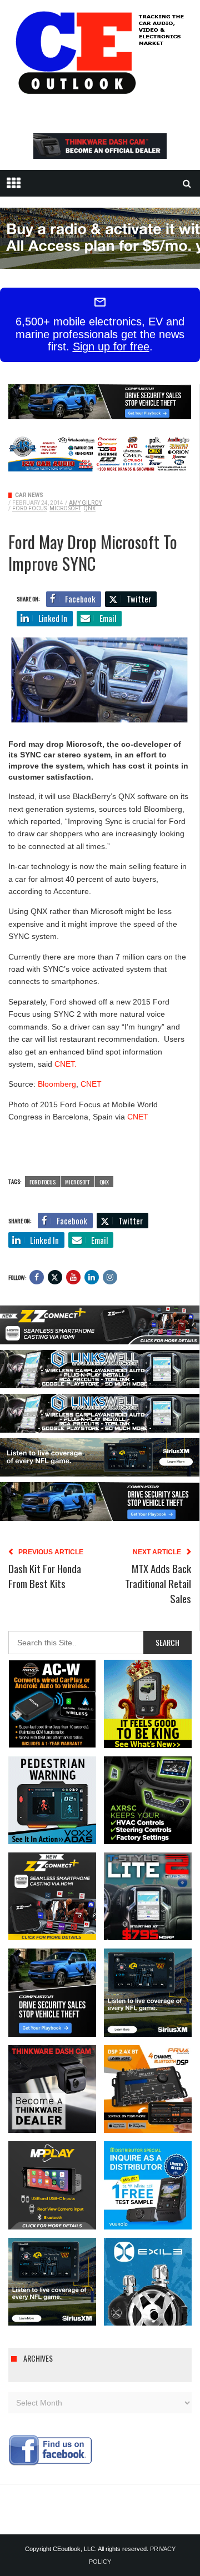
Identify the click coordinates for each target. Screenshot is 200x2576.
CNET (91, 1084)
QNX (90, 508)
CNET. (66, 1064)
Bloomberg (57, 1084)
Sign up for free (111, 347)
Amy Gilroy (85, 503)
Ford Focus (29, 508)
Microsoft (65, 508)
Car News (29, 495)
